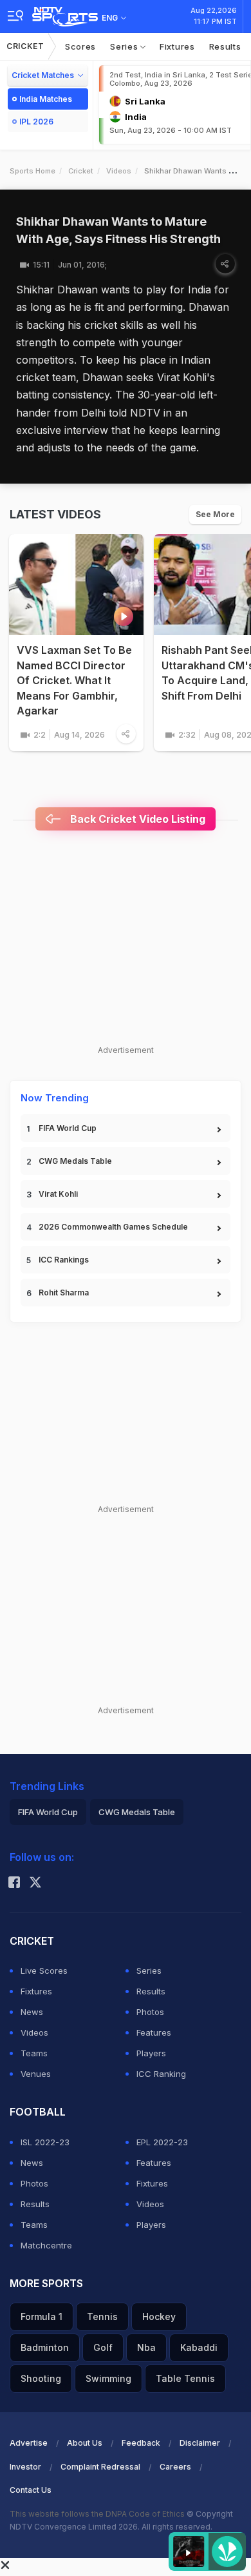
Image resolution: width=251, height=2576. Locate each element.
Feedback (141, 2443)
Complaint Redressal (100, 2467)
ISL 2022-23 (45, 2142)
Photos (150, 2012)
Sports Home (33, 171)
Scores (80, 46)
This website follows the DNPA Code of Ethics (98, 2514)
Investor (25, 2467)
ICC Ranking (161, 2074)
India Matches (46, 99)
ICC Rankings (64, 1260)
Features (154, 2032)
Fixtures (177, 46)
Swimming (108, 2378)
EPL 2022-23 (162, 2142)
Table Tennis (185, 2378)
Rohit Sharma (64, 1293)
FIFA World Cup (68, 1128)
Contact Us (31, 2490)
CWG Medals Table (75, 1161)
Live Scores (44, 1971)
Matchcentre (46, 2245)
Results (225, 46)
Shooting (41, 2378)
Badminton (45, 2347)
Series (125, 46)
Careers (175, 2467)
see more (215, 514)
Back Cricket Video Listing (136, 819)
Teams (34, 2053)
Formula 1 (42, 2316)
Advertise (29, 2443)
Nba (146, 2347)
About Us (85, 2443)
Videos (119, 171)
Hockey (159, 2316)
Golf (103, 2347)
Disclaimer (200, 2443)
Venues (36, 2074)
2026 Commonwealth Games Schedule (113, 1227)
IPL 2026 (36, 122)
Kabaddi (199, 2347)
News (32, 2012)
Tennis (102, 2316)
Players (151, 2053)
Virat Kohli (58, 1194)
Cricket (25, 46)
